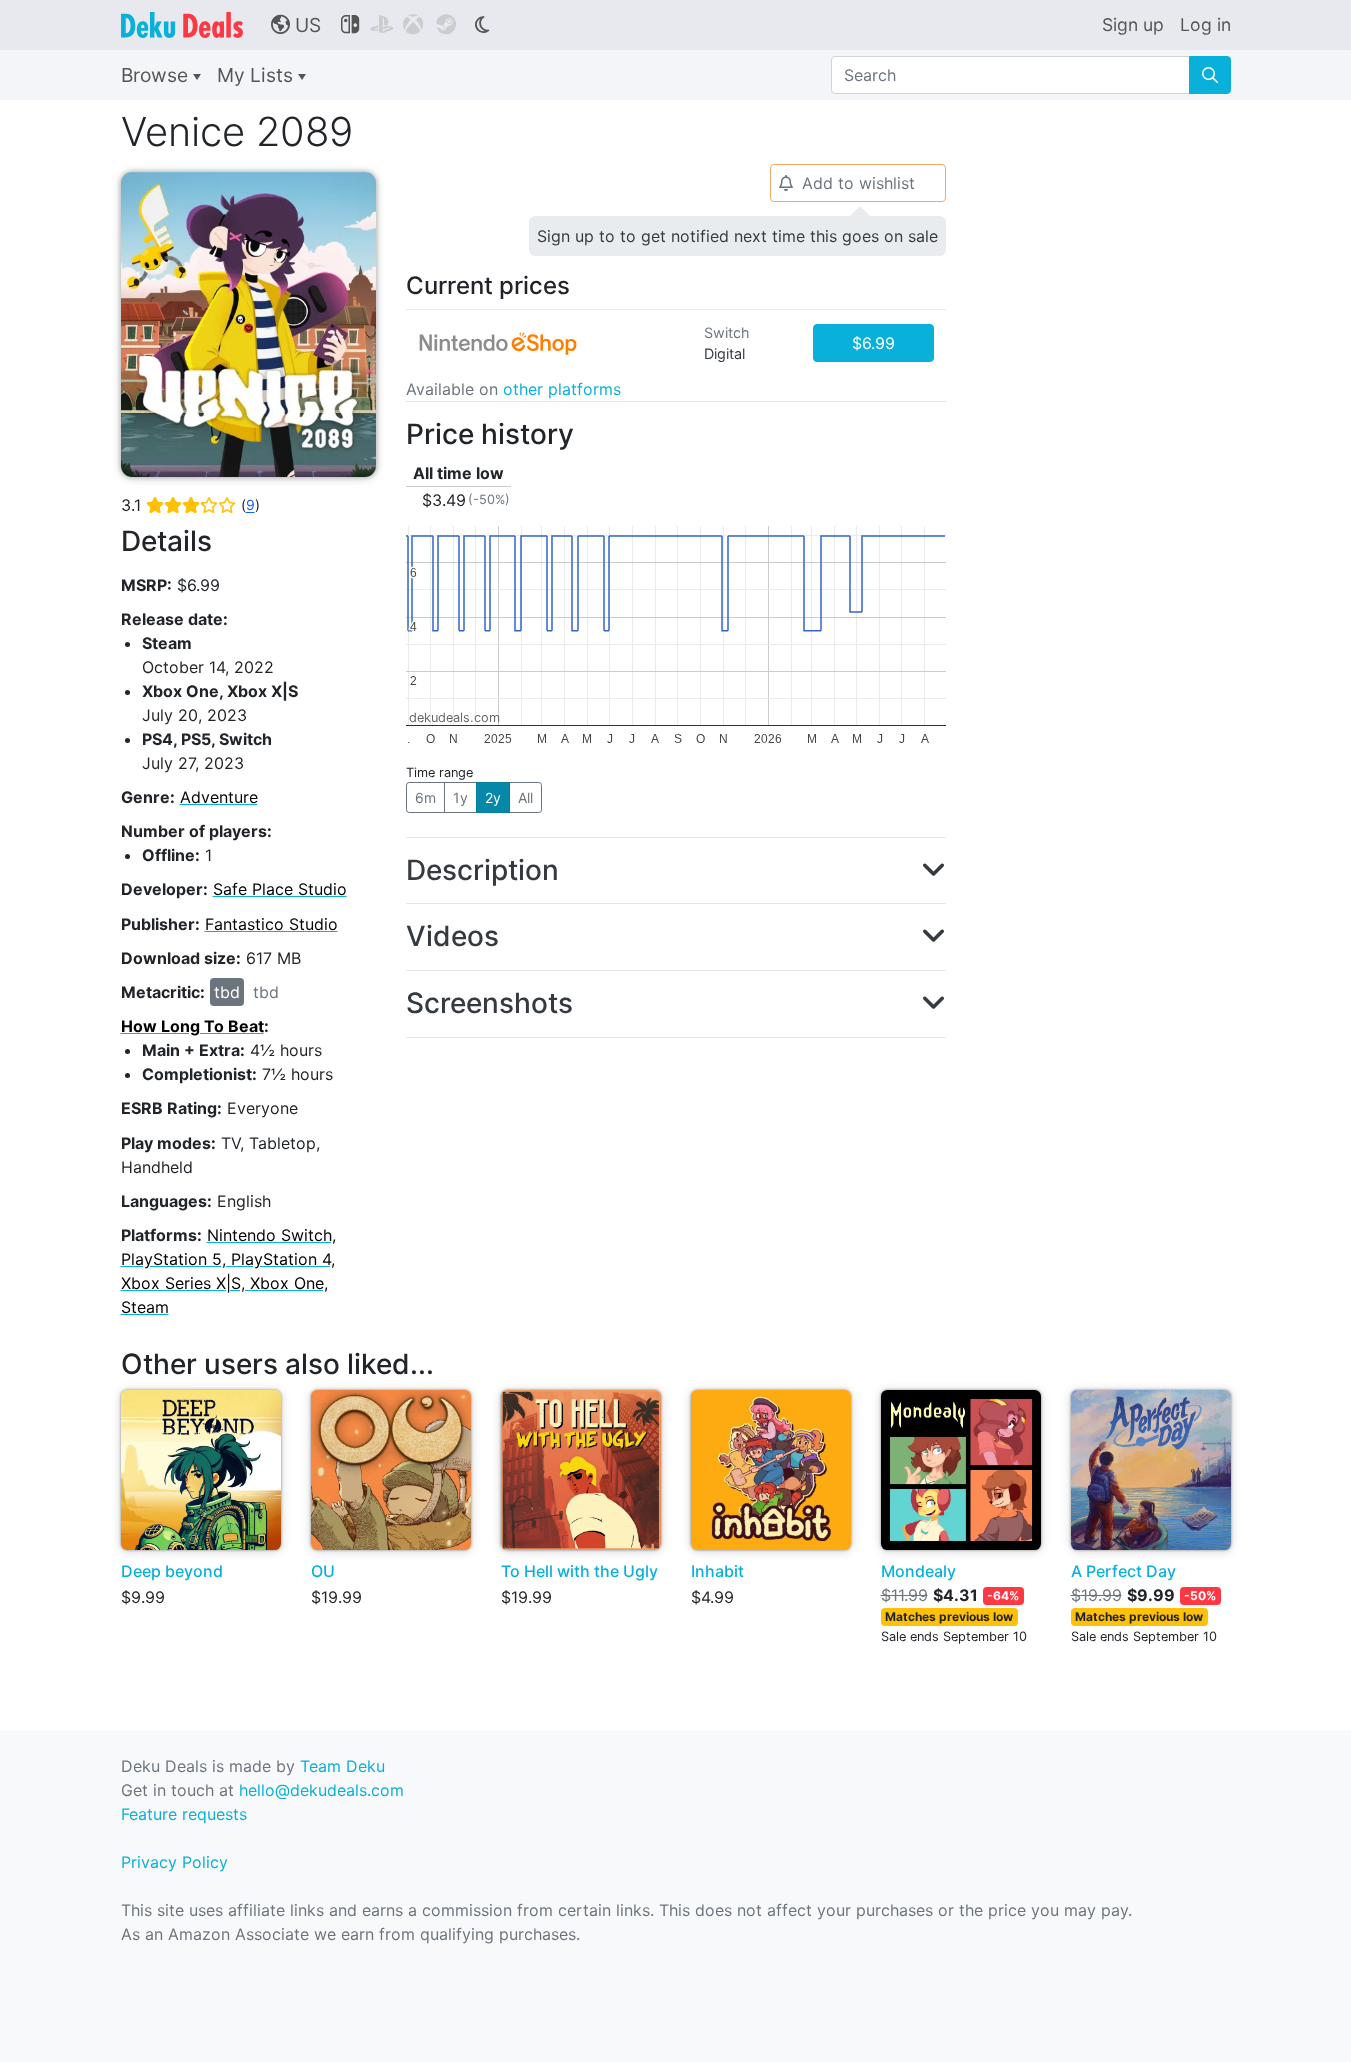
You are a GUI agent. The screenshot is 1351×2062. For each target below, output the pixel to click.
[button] (676, 871)
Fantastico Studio (271, 924)
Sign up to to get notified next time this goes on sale (737, 236)
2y (493, 797)
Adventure (219, 797)
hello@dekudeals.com (321, 1790)
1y (460, 797)
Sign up (1133, 24)
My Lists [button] (257, 75)
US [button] (296, 25)
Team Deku (342, 1766)
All (525, 797)
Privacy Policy (174, 1862)
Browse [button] (157, 75)
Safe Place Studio (280, 889)
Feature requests (184, 1814)
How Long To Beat (192, 1026)
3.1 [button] (190, 505)
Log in (1205, 24)
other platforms (562, 389)
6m (425, 797)
